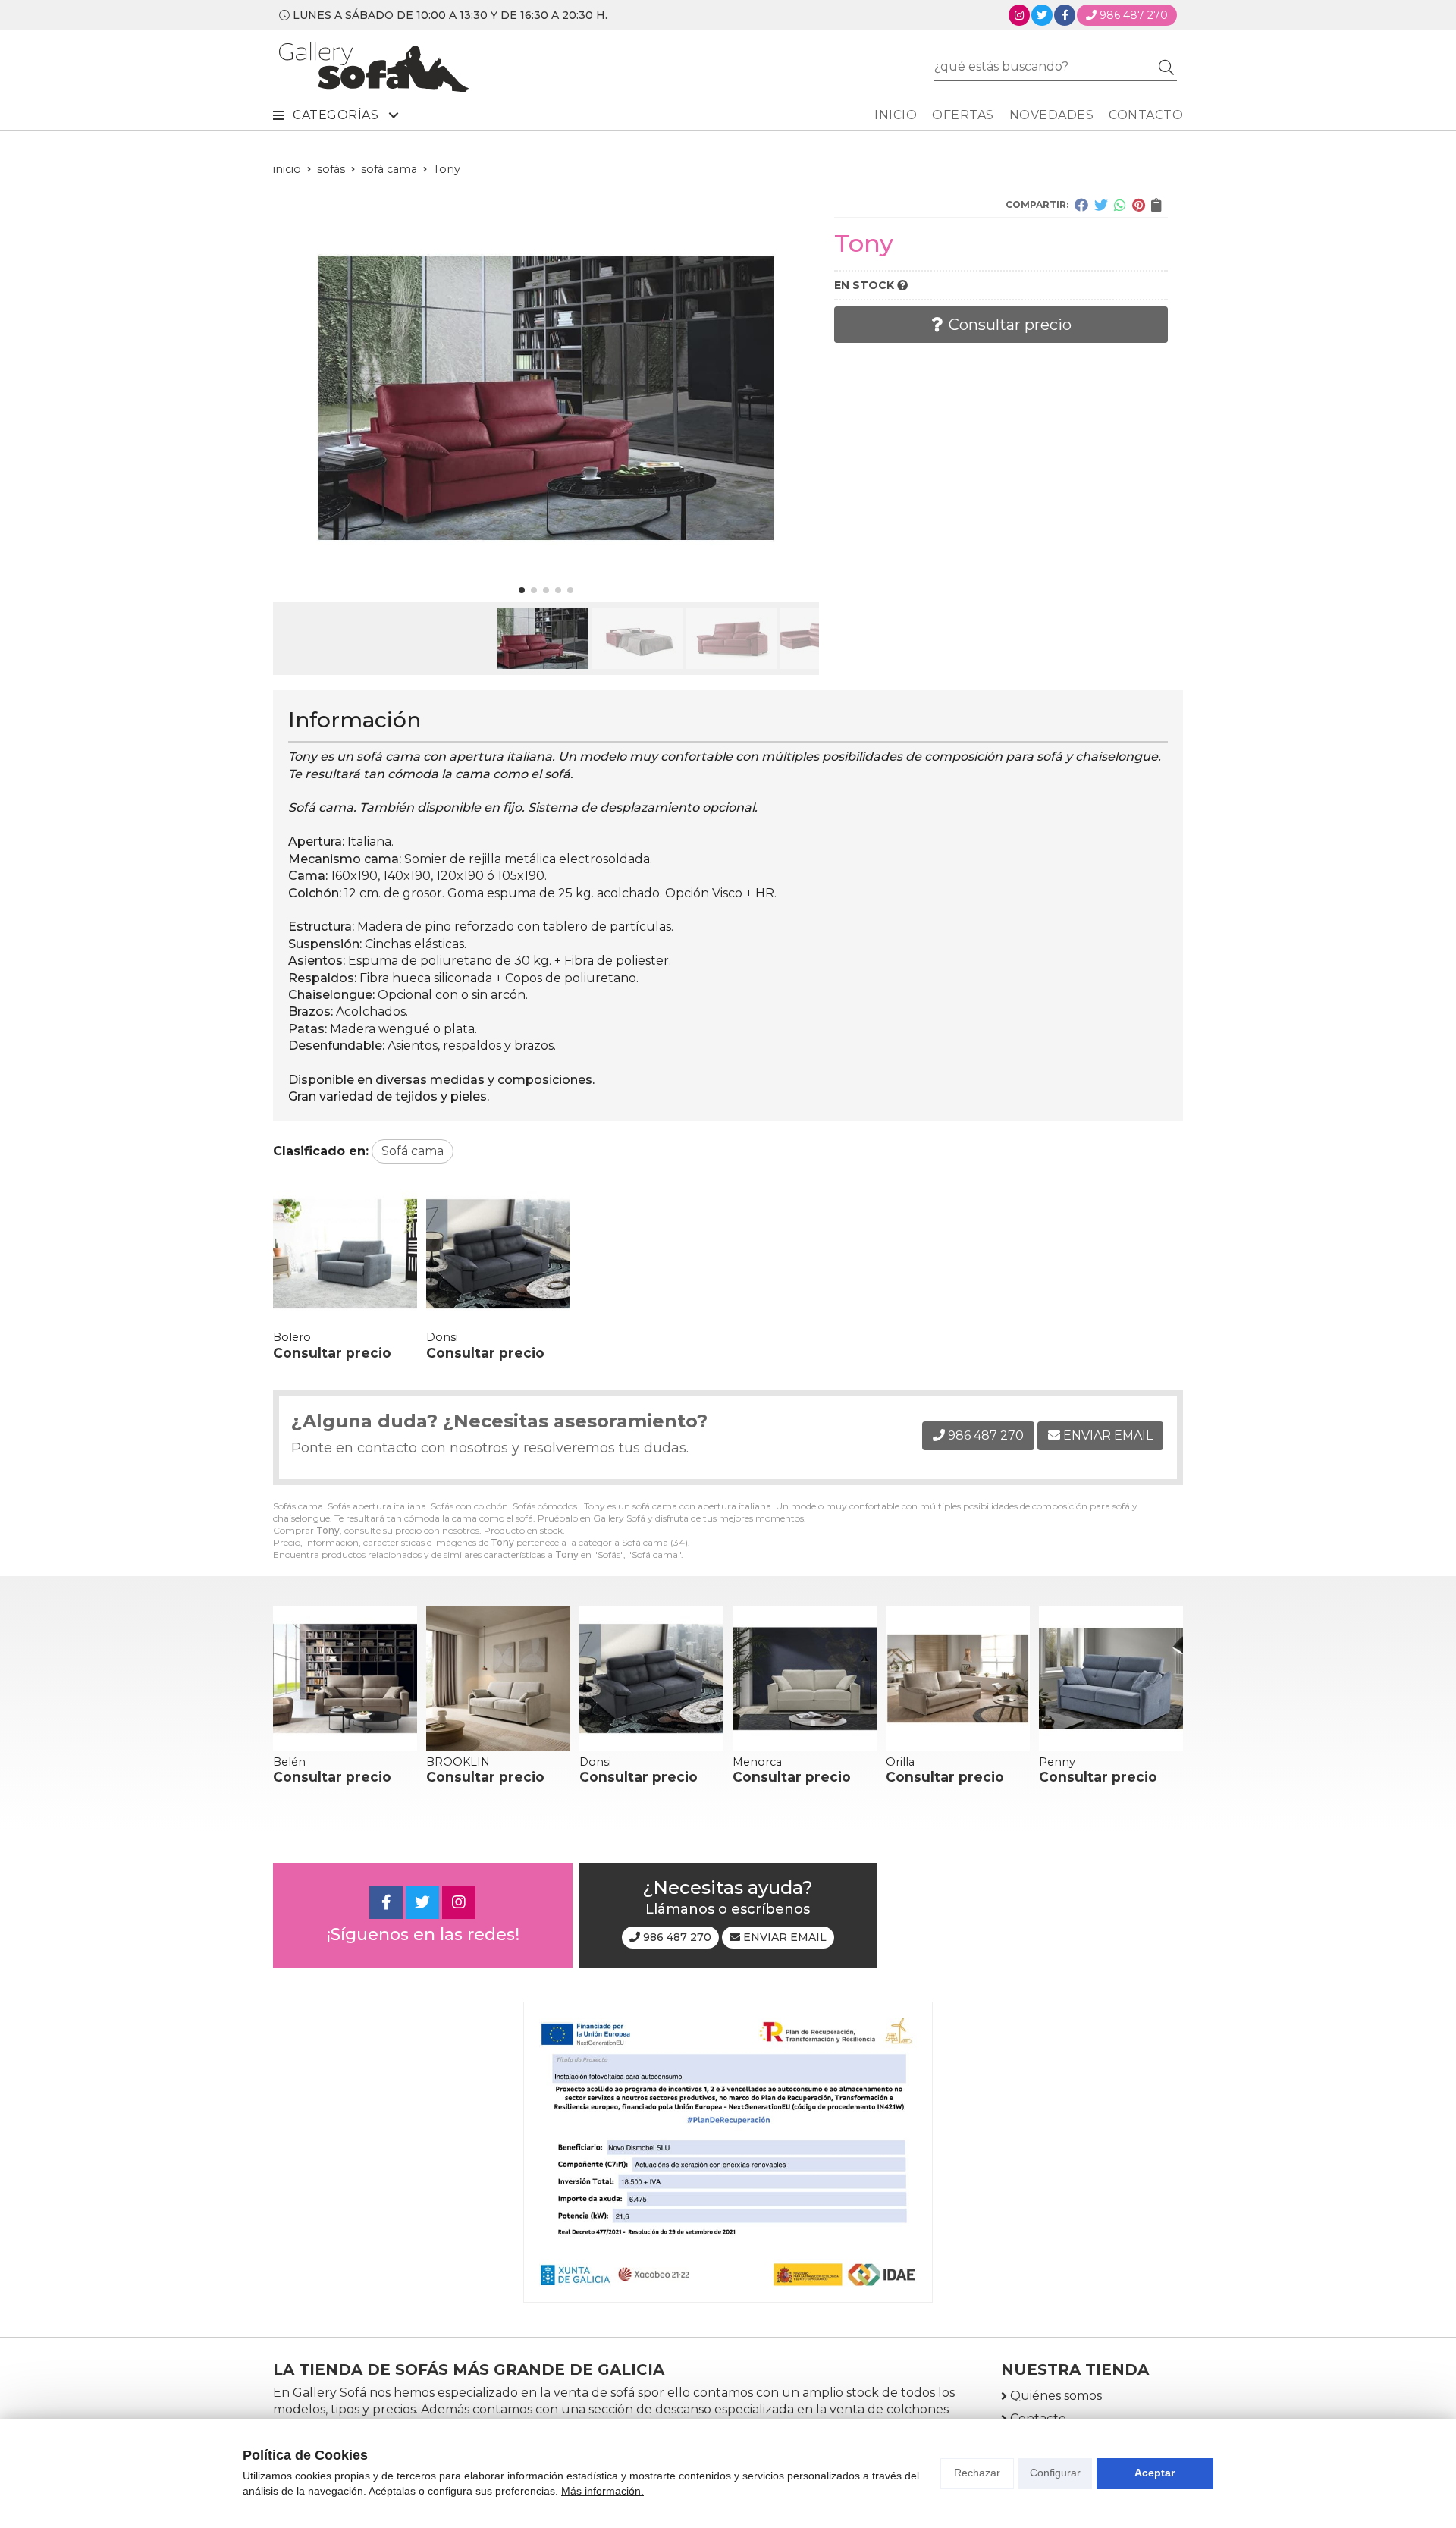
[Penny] (1111, 1679)
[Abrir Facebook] (1065, 15)
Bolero (292, 1337)
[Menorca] (805, 1679)
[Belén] (345, 1679)
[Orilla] (958, 1679)
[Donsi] (498, 1254)
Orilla (900, 1762)
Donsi (442, 1337)
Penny (1057, 1762)
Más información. (602, 2491)
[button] (522, 590)
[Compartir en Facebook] (1081, 205)
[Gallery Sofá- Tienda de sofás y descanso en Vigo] (374, 67)
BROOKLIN (458, 1762)
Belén (289, 1762)
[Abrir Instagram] (1019, 15)
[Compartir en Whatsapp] (1120, 205)
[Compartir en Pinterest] (1139, 205)
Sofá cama (645, 1542)
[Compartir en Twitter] (1101, 205)
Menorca (757, 1762)
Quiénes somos (1056, 2396)
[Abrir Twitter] (1042, 15)
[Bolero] (345, 1254)
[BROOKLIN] (498, 1679)
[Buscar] (1166, 67)
